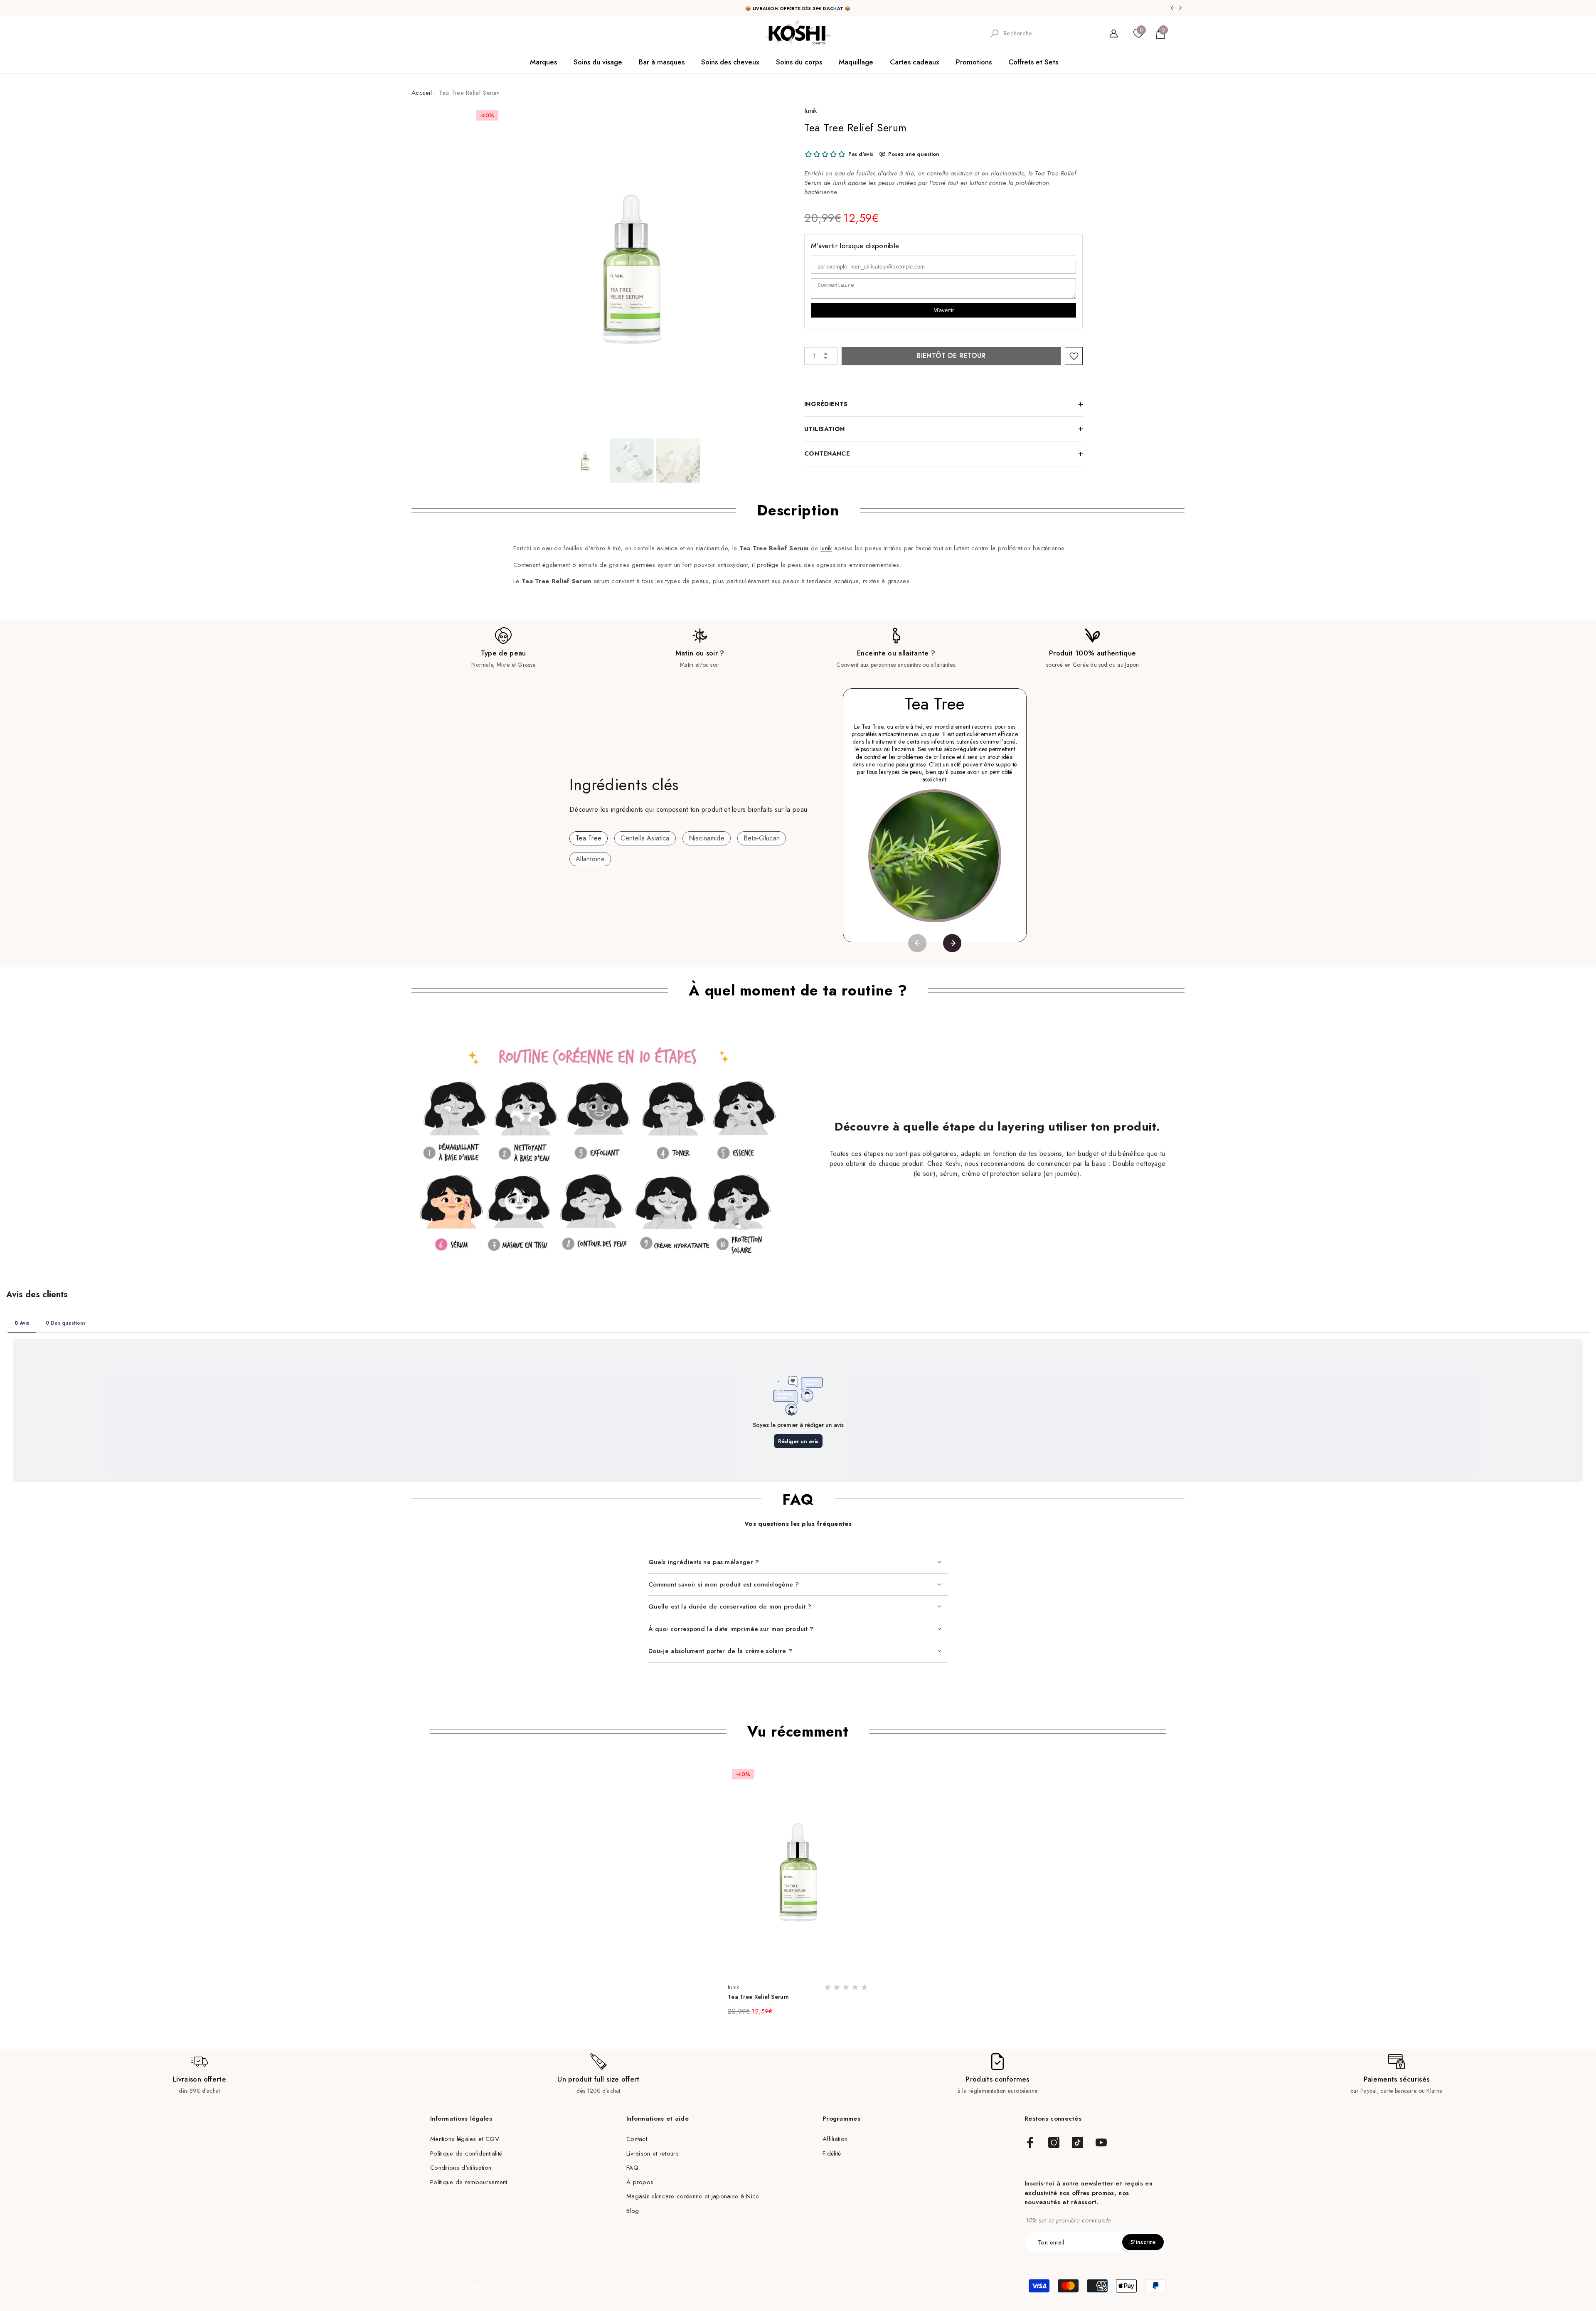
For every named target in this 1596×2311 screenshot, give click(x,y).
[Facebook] (1030, 2143)
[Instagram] (1054, 2143)
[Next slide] (952, 943)
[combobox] (1049, 33)
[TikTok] (1078, 2143)
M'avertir (944, 310)
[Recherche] (1042, 33)
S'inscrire (1143, 2242)
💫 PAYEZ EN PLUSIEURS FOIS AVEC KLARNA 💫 (798, 8)
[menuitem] (441, 33)
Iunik (811, 111)
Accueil (422, 93)
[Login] (1114, 33)
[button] (1161, 33)
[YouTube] (1101, 2143)
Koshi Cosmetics (469, 2286)
